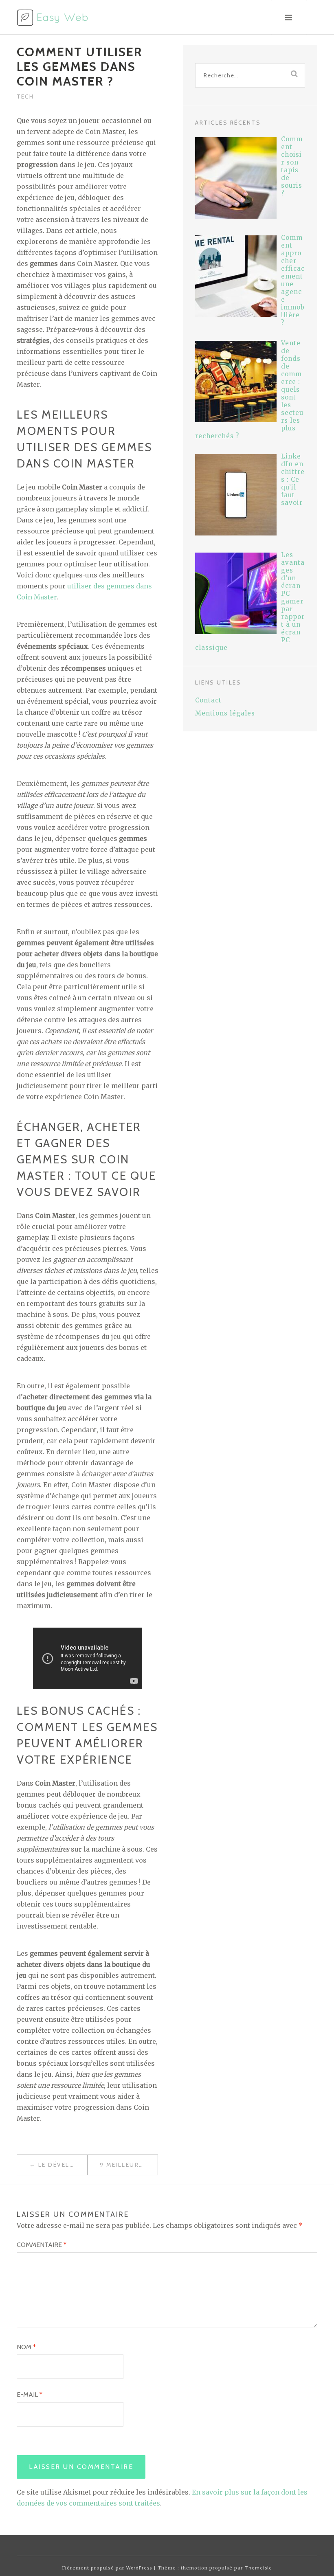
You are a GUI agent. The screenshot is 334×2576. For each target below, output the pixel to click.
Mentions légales (225, 713)
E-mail (30, 2395)
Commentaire (42, 2245)
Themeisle (258, 2568)
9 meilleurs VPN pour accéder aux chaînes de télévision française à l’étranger (129, 2165)
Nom (26, 2347)
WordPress (139, 2568)
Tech (25, 97)
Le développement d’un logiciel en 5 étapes (63, 2165)
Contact (208, 700)
